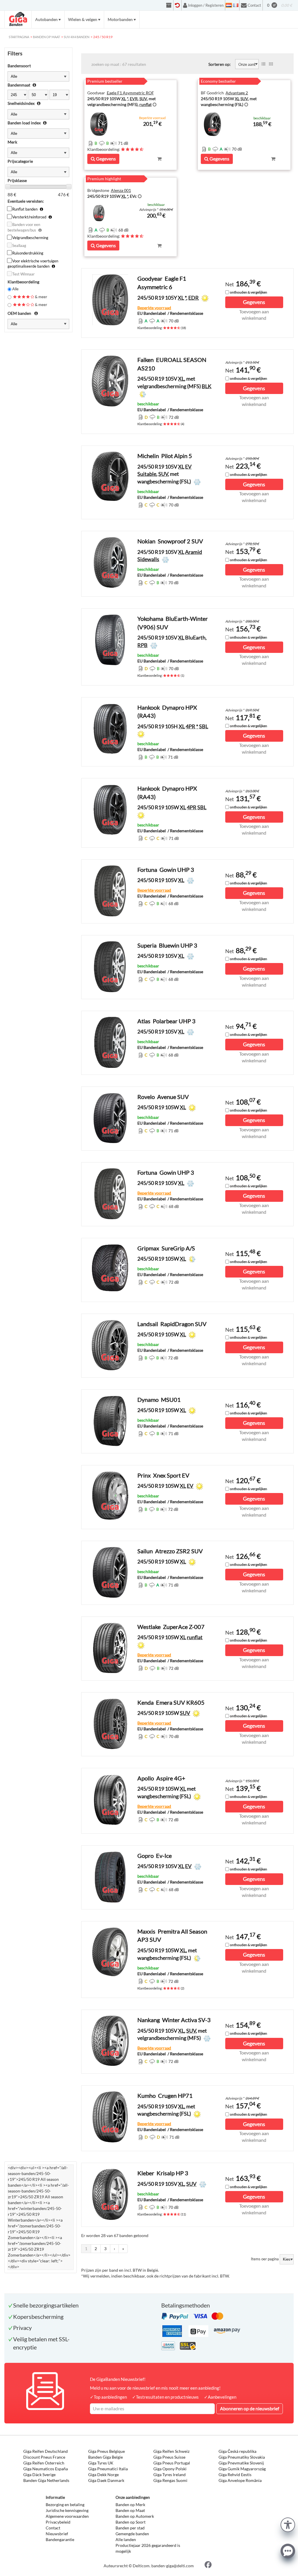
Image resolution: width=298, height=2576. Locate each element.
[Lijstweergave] (263, 64)
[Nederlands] (229, 5)
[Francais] (236, 5)
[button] (288, 2524)
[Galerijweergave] (271, 64)
